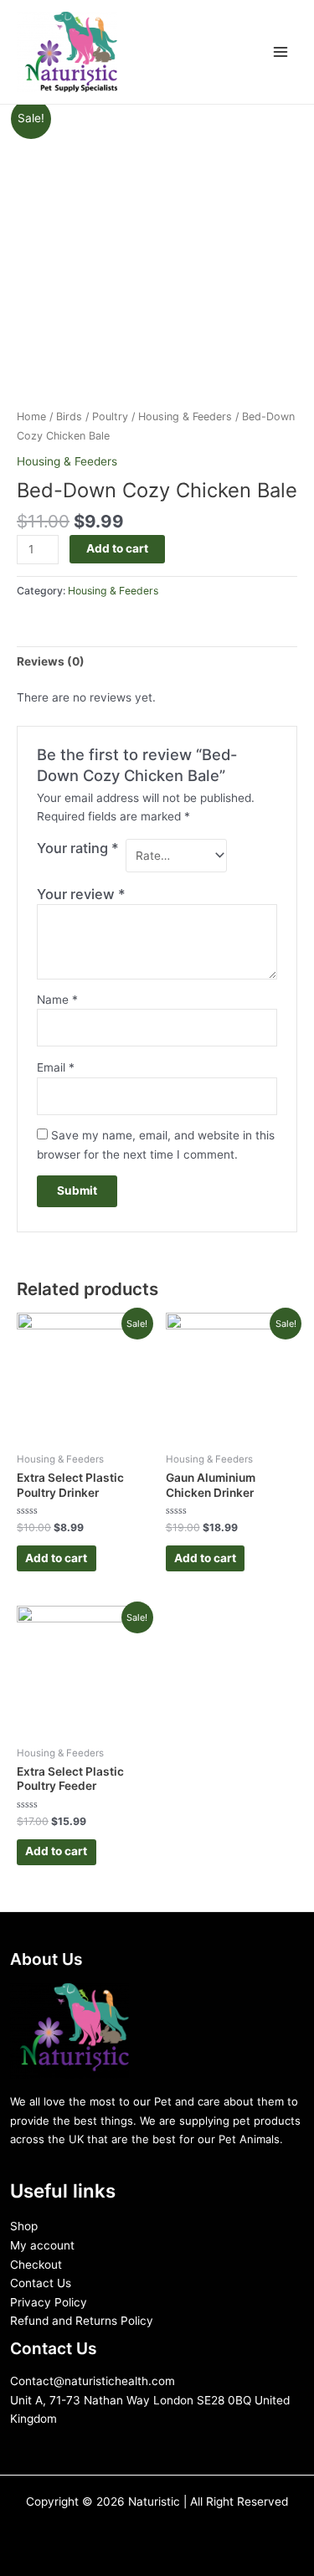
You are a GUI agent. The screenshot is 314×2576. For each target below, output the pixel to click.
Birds (69, 416)
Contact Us (41, 2283)
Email (56, 1067)
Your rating (78, 848)
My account (42, 2245)
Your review (81, 894)
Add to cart (117, 548)
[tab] (157, 661)
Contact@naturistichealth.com (93, 2381)
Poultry (110, 416)
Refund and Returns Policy (82, 2321)
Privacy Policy (49, 2302)
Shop (24, 2226)
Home (31, 416)
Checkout (36, 2265)
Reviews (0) (51, 661)
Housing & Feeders (185, 416)
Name (57, 1000)
